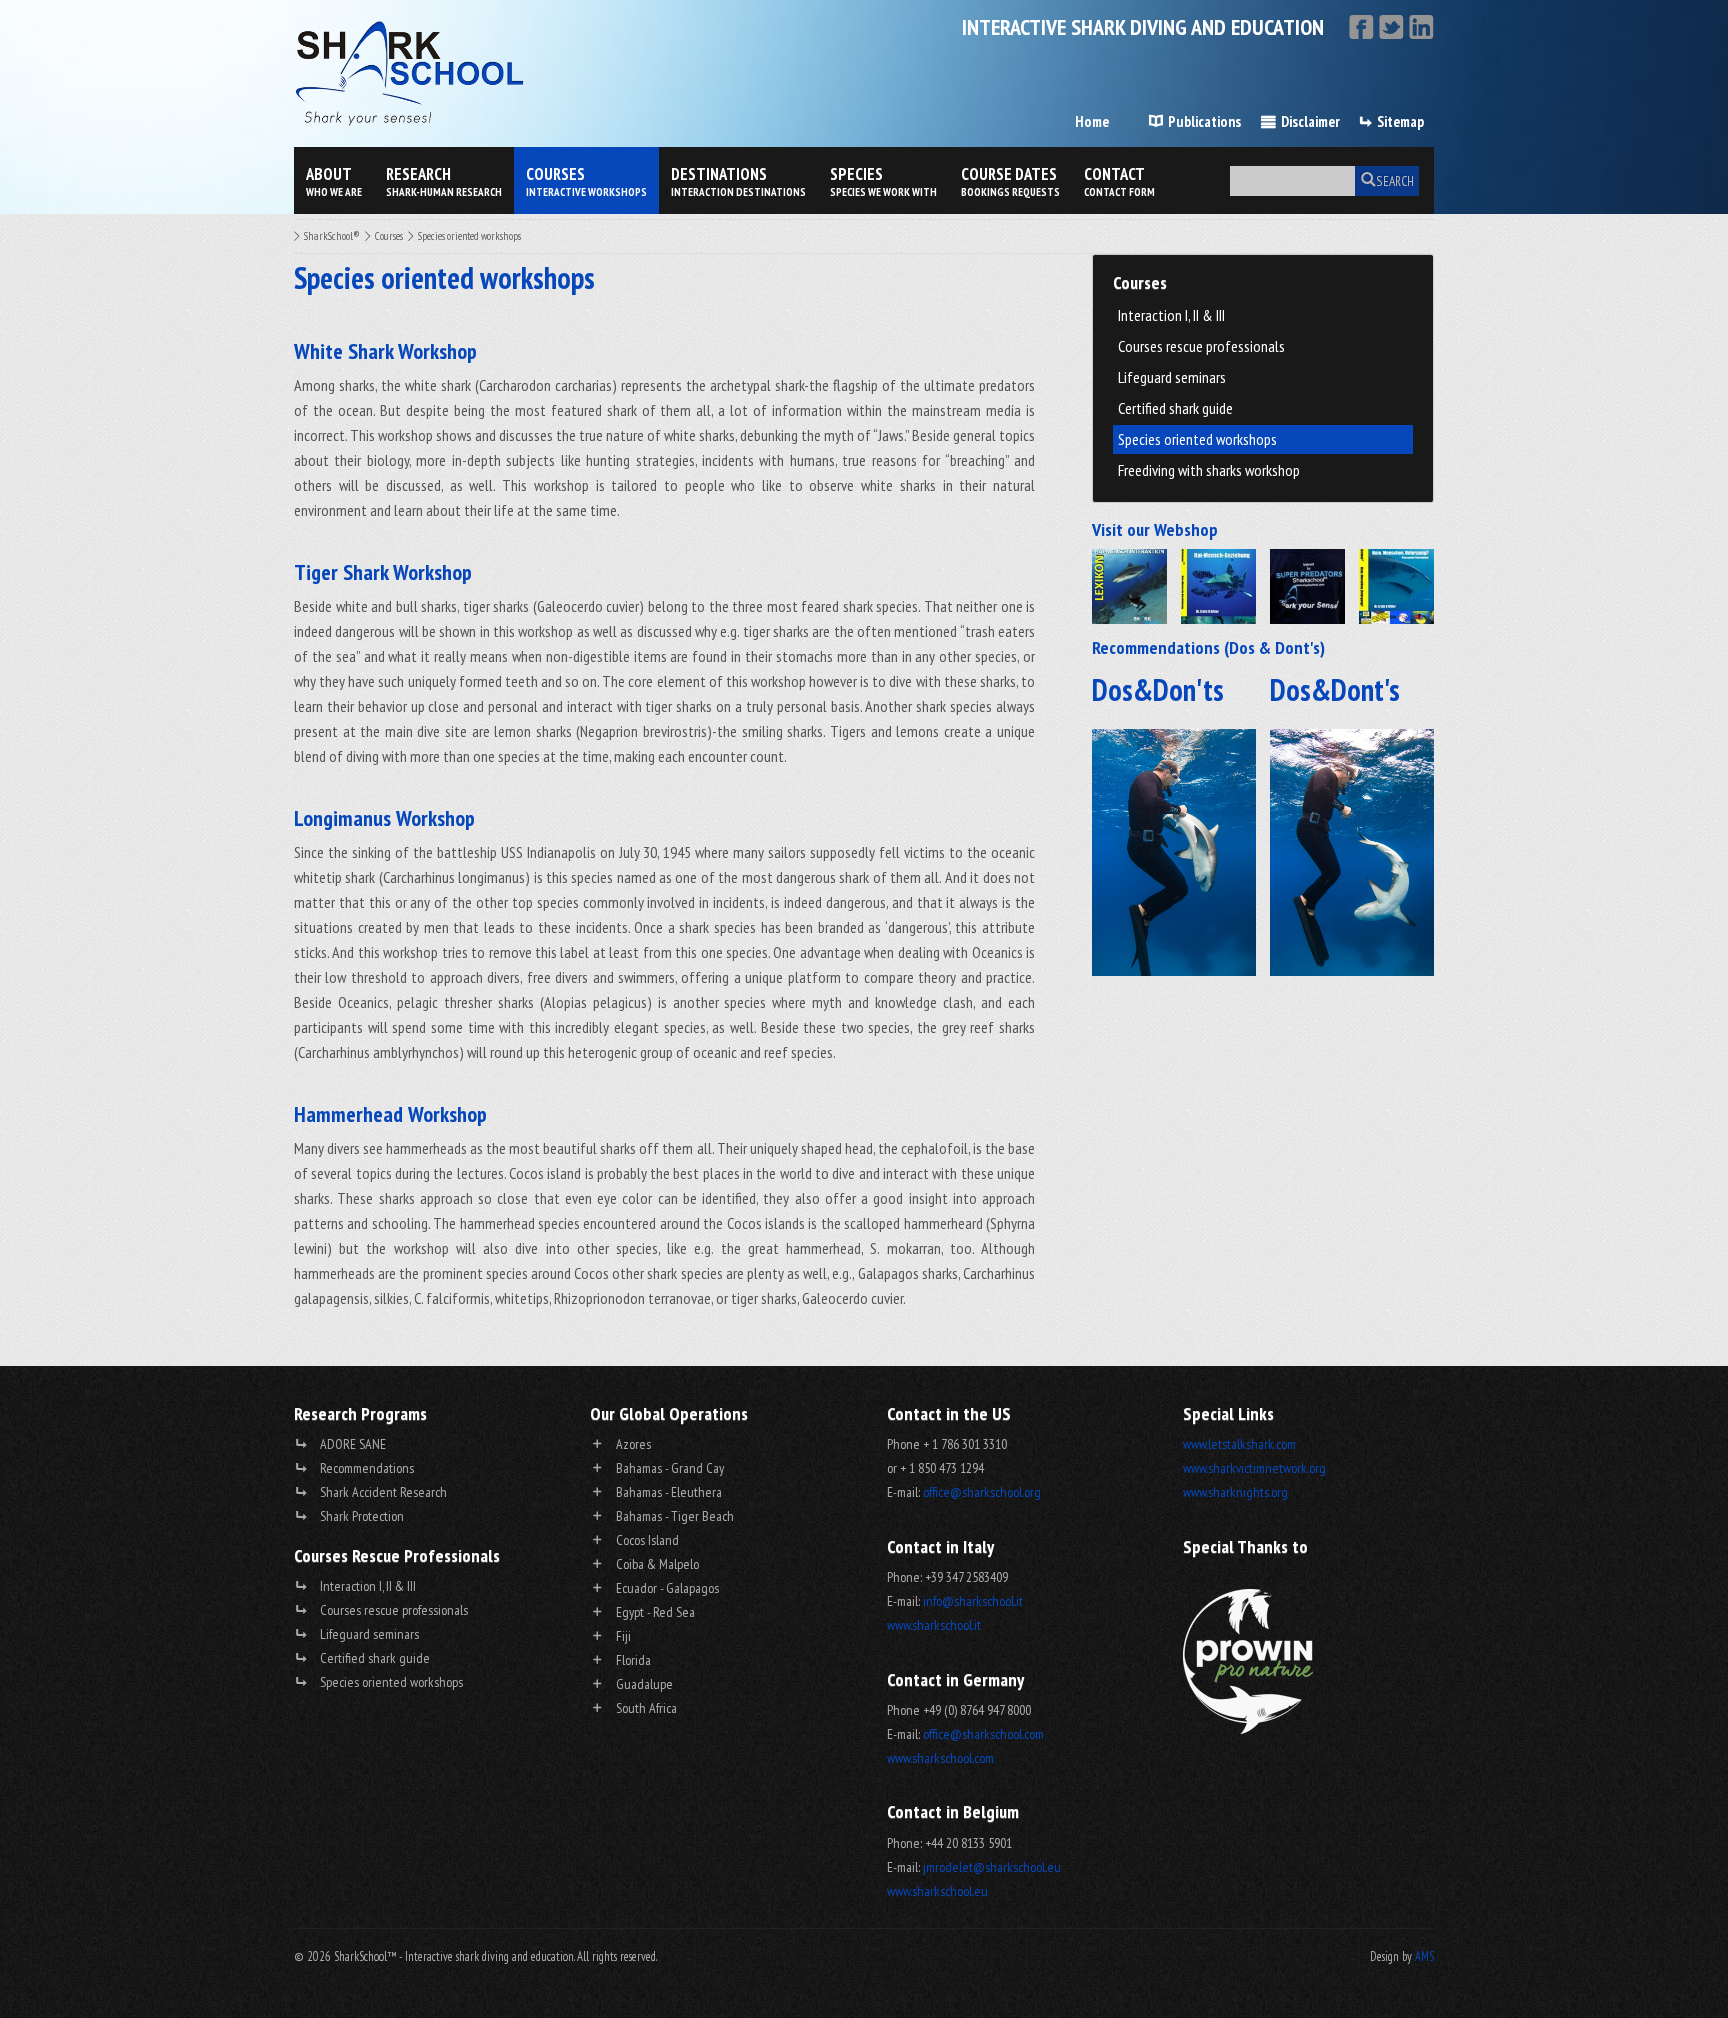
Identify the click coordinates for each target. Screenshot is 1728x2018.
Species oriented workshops (1197, 439)
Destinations (738, 181)
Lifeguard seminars (1172, 377)
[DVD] (1218, 586)
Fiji (623, 1636)
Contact (1119, 181)
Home (1092, 121)
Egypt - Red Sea (655, 1612)
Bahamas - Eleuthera (669, 1492)
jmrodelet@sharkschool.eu (992, 1867)
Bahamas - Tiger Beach (675, 1516)
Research (444, 181)
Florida (633, 1660)
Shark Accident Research (383, 1492)
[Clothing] (1307, 586)
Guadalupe (644, 1684)
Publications (1204, 121)
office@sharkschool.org (982, 1492)
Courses (586, 181)
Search (1395, 181)
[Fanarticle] (1396, 586)
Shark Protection (362, 1516)
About (334, 181)
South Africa (646, 1708)
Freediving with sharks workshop (1209, 470)
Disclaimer (1310, 121)
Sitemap (1400, 121)
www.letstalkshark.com (1239, 1444)
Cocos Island (647, 1540)
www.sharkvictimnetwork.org (1254, 1468)
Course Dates (1010, 181)
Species (883, 181)
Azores (633, 1444)
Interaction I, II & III (1171, 315)
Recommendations (367, 1468)
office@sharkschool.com (983, 1734)
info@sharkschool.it (973, 1601)
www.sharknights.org (1235, 1492)
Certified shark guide (1175, 408)
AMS (1424, 1956)
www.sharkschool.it (934, 1625)
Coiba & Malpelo (657, 1564)
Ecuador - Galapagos (667, 1588)
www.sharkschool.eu (937, 1891)
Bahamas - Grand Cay (670, 1468)
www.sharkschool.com (940, 1758)
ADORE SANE (353, 1444)
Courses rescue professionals (1201, 346)
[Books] (1129, 586)
